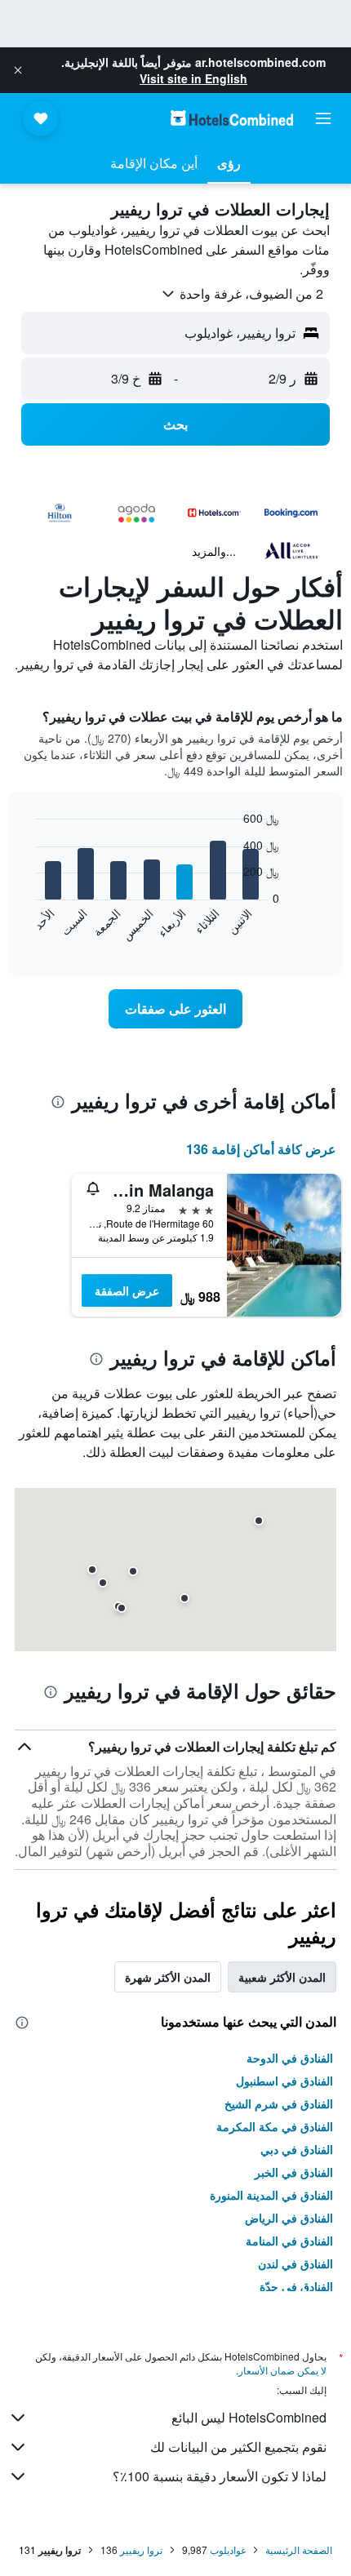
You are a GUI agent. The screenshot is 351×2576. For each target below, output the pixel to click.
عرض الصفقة (127, 1290)
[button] (18, 70)
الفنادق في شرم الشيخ (279, 2103)
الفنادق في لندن (295, 2263)
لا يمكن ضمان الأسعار (282, 2370)
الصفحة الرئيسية (299, 2549)
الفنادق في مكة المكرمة (275, 2126)
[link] (175, 1009)
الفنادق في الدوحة (290, 2058)
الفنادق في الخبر (294, 2172)
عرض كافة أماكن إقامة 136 (261, 1149)
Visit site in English (193, 78)
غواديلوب (228, 2549)
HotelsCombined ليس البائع (249, 2417)
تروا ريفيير (141, 2549)
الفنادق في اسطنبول (284, 2081)
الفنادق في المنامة (289, 2241)
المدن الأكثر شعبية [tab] (282, 1977)
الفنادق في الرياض (289, 2218)
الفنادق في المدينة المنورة (271, 2195)
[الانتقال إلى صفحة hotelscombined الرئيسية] (232, 118)
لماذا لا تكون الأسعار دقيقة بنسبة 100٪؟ (220, 2476)
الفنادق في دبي (297, 2149)
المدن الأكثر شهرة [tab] (168, 1977)
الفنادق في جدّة (296, 2286)
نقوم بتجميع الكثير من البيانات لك (238, 2447)
